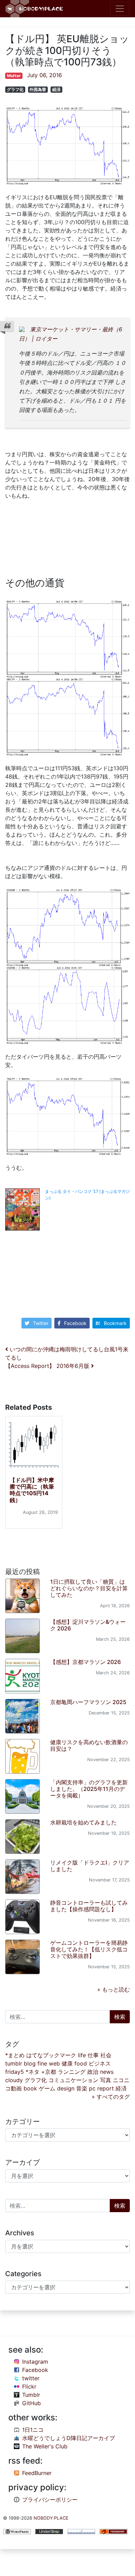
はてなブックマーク (51, 2055)
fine (42, 2063)
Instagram (35, 2362)
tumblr (14, 2063)
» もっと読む (114, 1989)
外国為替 (38, 89)
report (106, 2088)
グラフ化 (15, 89)
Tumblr (31, 2395)
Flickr (29, 2386)
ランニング (72, 2072)
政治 (93, 2072)
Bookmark (115, 1323)
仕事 (93, 2055)
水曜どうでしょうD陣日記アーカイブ (69, 2438)
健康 (67, 2063)
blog (30, 2063)
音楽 (82, 2088)
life (82, 2055)
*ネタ (33, 2072)
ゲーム (47, 2088)
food (81, 2063)
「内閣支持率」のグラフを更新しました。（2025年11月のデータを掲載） (89, 1789)
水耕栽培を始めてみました (83, 1822)
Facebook (75, 1323)
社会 (106, 2055)
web (54, 2063)
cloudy (14, 2080)
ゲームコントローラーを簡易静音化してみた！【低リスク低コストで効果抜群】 (89, 1949)
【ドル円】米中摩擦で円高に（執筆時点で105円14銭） (32, 1490)
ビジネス (100, 2063)
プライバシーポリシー (50, 2500)
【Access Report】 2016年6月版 (48, 1366)
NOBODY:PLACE (51, 2518)
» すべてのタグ (111, 2097)
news (107, 2072)
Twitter (41, 1323)
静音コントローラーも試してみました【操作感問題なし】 (89, 1906)
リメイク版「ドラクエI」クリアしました (90, 1866)
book (30, 2088)
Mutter (14, 76)
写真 (106, 2080)
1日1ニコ (33, 2430)
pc (92, 2088)
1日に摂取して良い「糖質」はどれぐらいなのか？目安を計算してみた (89, 1588)
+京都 (49, 2072)
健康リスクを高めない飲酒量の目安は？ (89, 1745)
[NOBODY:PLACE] (35, 9)
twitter (31, 2378)
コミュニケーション (73, 2080)
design (66, 2088)
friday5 (15, 2072)
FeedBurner (37, 2473)
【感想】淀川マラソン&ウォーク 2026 (88, 1625)
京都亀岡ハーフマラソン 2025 (88, 1702)
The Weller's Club (45, 2446)
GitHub (31, 2403)
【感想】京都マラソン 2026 (85, 1662)
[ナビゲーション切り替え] (120, 9)
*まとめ (15, 2055)
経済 (56, 89)
